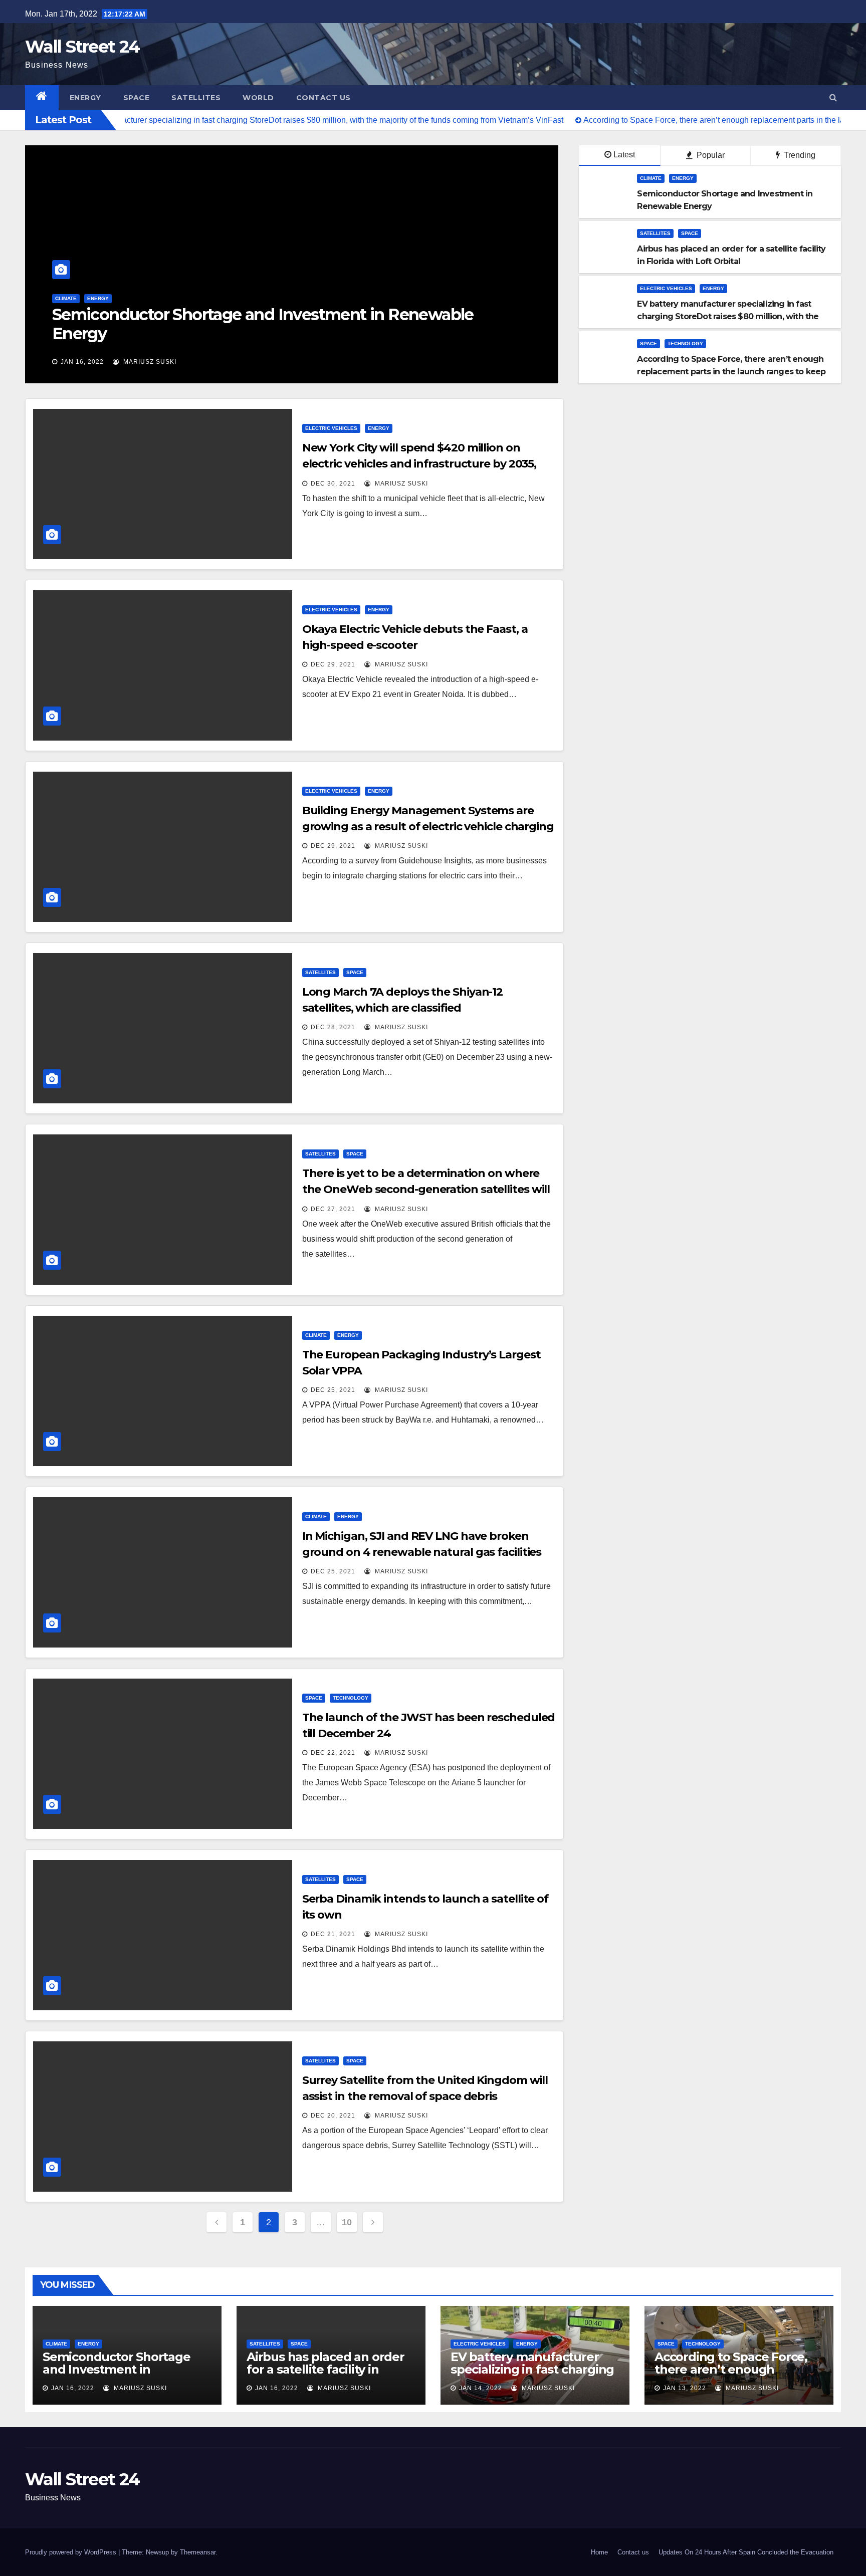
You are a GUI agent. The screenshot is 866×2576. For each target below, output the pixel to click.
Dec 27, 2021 (333, 1209)
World (258, 98)
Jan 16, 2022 (82, 362)
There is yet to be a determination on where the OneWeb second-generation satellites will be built (426, 1189)
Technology (685, 343)
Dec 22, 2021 (333, 1753)
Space (137, 98)
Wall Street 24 (82, 47)
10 (347, 2222)
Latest (624, 155)
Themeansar (198, 2552)
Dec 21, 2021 (333, 1934)
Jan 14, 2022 (481, 2388)
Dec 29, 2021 (333, 664)
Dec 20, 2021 (333, 2116)
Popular (710, 155)
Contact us (323, 98)
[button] (833, 97)
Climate (651, 178)
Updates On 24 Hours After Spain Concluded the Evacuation (746, 2552)
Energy (85, 98)
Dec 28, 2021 (333, 1027)
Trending (799, 155)
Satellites (196, 98)
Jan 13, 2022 (685, 2388)
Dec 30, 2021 (333, 484)
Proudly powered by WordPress (71, 2552)
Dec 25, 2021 (333, 1390)
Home (599, 2552)
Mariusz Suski (149, 362)
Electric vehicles (666, 288)
